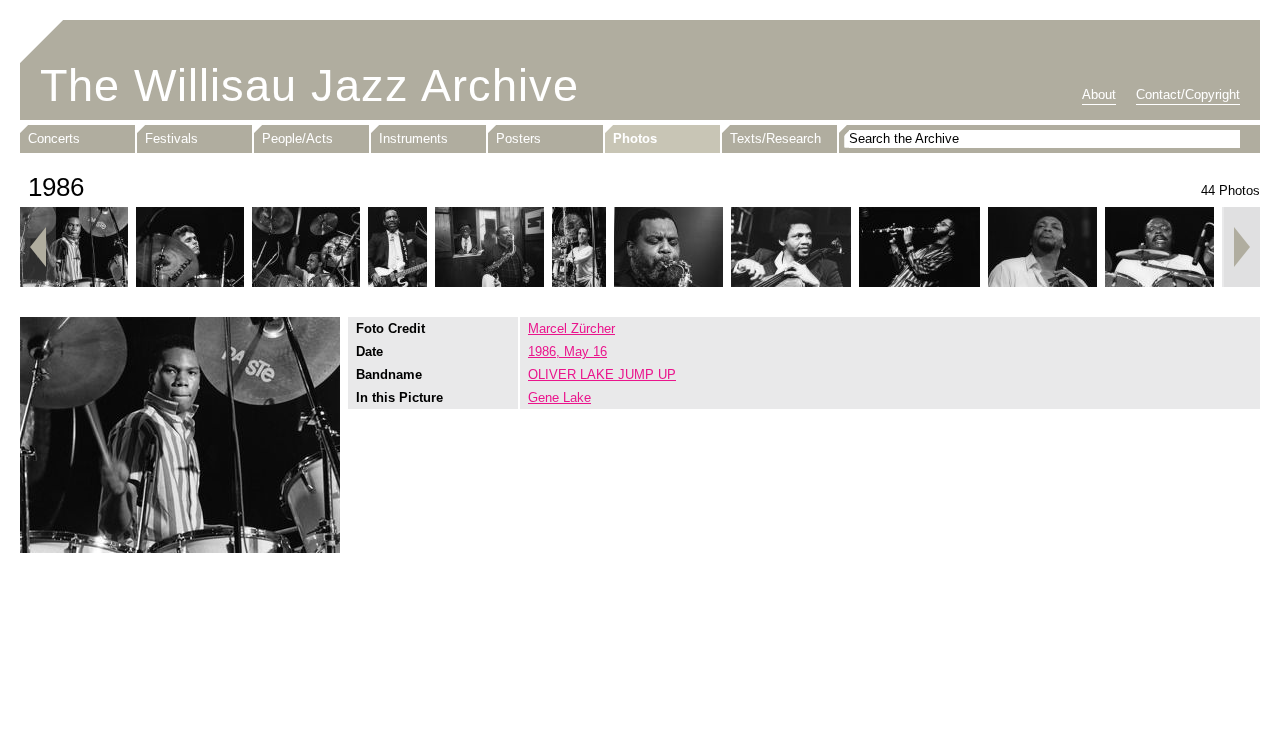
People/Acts (297, 138)
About (1099, 94)
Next (1242, 247)
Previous (38, 247)
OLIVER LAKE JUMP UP (602, 374)
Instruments (413, 138)
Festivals (171, 138)
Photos (635, 138)
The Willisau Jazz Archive (309, 85)
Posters (518, 138)
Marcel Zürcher (571, 328)
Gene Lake (559, 397)
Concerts (54, 138)
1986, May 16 (567, 351)
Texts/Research (775, 138)
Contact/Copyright (1188, 94)
